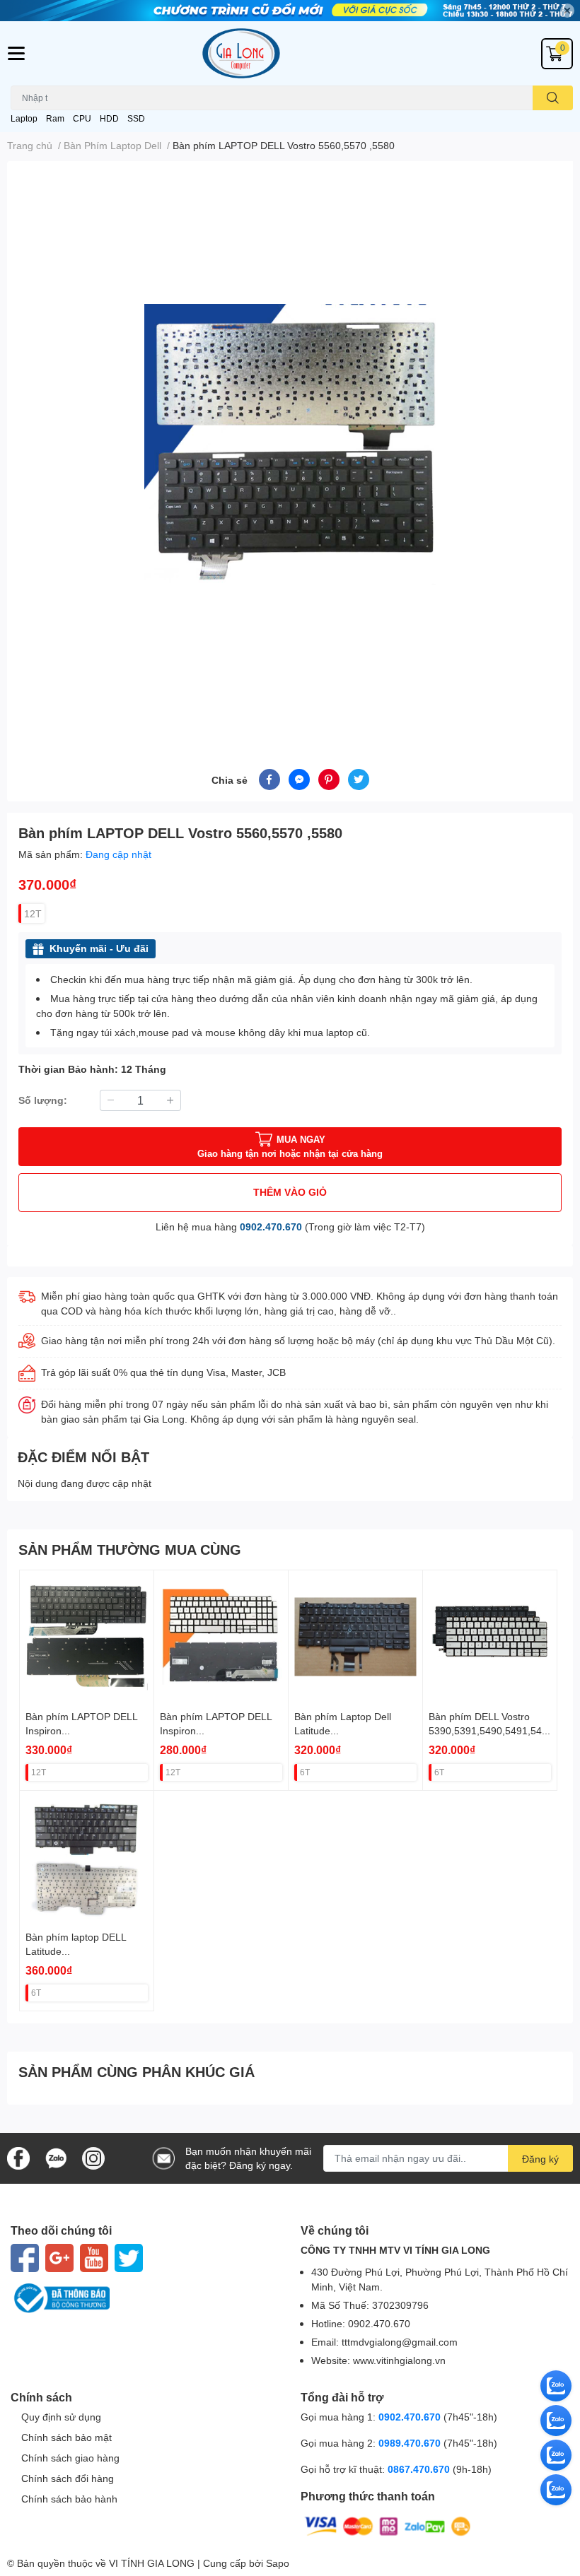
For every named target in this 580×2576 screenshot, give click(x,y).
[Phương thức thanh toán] (388, 2525)
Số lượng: (43, 1100)
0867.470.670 (420, 2469)
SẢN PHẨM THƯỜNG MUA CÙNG (130, 1549)
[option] (290, 448)
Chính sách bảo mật (66, 2437)
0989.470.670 (411, 2443)
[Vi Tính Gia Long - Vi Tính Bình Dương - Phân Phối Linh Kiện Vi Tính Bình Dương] (290, 53)
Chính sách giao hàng (70, 2458)
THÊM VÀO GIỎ (290, 1192)
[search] (553, 98)
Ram (55, 118)
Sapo (278, 2563)
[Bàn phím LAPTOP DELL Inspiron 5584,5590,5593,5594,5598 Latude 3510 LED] (87, 1637)
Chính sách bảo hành (69, 2499)
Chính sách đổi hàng (68, 2478)
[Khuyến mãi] (290, 11)
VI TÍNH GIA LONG (152, 2563)
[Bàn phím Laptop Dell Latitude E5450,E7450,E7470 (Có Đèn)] (355, 1637)
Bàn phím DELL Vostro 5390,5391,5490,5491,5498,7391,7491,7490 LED (488, 1730)
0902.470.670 (271, 1227)
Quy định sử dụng (61, 2417)
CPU (82, 118)
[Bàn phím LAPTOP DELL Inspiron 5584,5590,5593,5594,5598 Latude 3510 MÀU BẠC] (221, 1637)
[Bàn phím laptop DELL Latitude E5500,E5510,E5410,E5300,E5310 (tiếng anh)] (87, 1858)
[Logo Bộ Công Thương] (145, 2298)
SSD (136, 118)
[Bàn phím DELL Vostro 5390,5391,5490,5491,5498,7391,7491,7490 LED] (490, 1637)
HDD (109, 118)
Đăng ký (540, 2159)
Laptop (24, 118)
